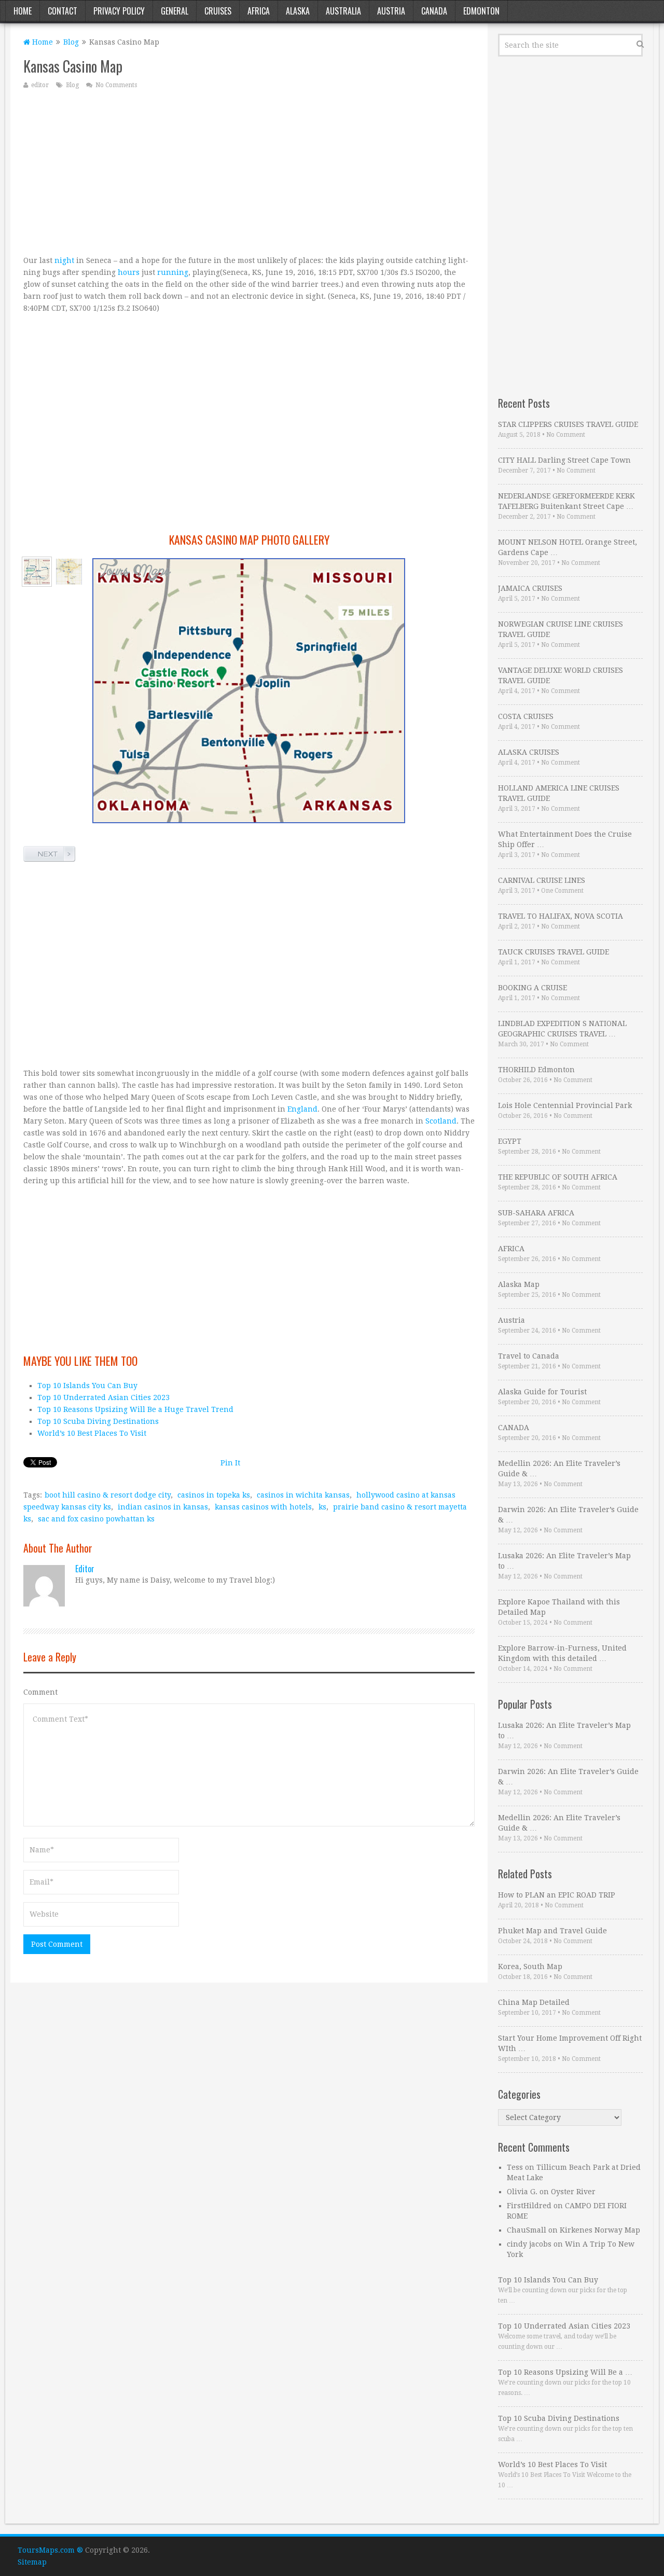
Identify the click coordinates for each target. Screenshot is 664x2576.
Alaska (298, 11)
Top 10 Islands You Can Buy (87, 1386)
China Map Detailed (534, 2002)
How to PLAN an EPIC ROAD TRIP (557, 1895)
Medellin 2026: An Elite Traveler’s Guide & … (559, 1469)
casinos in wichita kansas (303, 1495)
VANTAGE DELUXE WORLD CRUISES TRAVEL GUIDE (561, 675)
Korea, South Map (530, 1966)
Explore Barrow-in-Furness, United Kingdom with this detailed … (562, 1653)
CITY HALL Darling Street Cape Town (564, 460)
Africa (259, 11)
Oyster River (573, 2192)
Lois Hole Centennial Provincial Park (565, 1105)
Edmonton (481, 11)
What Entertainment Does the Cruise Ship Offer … (565, 839)
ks (322, 1507)
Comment (40, 1692)
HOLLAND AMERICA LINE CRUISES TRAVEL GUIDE (559, 793)
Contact (63, 11)
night (64, 260)
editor (40, 85)
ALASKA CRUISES (529, 752)
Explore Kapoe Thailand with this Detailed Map (559, 1607)
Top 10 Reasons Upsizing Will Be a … (565, 2372)
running (173, 272)
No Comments (116, 85)
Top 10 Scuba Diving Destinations (98, 1421)
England (302, 1109)
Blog (71, 42)
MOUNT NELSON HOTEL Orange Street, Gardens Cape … (568, 547)
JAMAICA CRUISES (530, 588)
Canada (434, 11)
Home (23, 11)
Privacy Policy (119, 11)
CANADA (514, 1428)
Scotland (441, 1121)
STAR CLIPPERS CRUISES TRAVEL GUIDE (568, 424)
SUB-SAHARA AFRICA (536, 1213)
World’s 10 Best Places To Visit (92, 1433)
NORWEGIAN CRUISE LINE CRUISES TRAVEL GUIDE (561, 629)
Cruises (218, 11)
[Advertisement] (249, 172)
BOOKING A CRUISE (532, 988)
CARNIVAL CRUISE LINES (542, 880)
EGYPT (510, 1141)
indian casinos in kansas (163, 1507)
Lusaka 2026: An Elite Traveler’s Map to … (564, 1561)
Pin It (230, 1463)
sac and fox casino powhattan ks (96, 1519)
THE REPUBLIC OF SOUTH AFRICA (558, 1177)
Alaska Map (519, 1284)
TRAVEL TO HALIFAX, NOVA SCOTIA (561, 916)
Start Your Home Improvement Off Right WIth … (570, 2043)
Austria (391, 11)
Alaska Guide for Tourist (542, 1392)
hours (129, 272)
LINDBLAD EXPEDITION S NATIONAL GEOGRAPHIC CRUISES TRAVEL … (562, 1029)
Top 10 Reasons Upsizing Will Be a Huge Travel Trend (135, 1409)
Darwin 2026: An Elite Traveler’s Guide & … (568, 1515)
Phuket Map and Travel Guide (552, 1931)
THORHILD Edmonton (536, 1070)
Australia (343, 11)
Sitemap (32, 2562)
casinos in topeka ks (214, 1495)
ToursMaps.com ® (50, 2550)
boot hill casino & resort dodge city (108, 1495)
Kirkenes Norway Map (600, 2230)
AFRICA (511, 1249)
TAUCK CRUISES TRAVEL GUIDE (554, 952)
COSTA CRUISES (526, 716)
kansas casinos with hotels (263, 1507)
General (175, 11)
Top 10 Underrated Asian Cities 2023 (103, 1397)
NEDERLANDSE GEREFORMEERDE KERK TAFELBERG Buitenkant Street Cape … (566, 501)
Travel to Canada (529, 1356)
